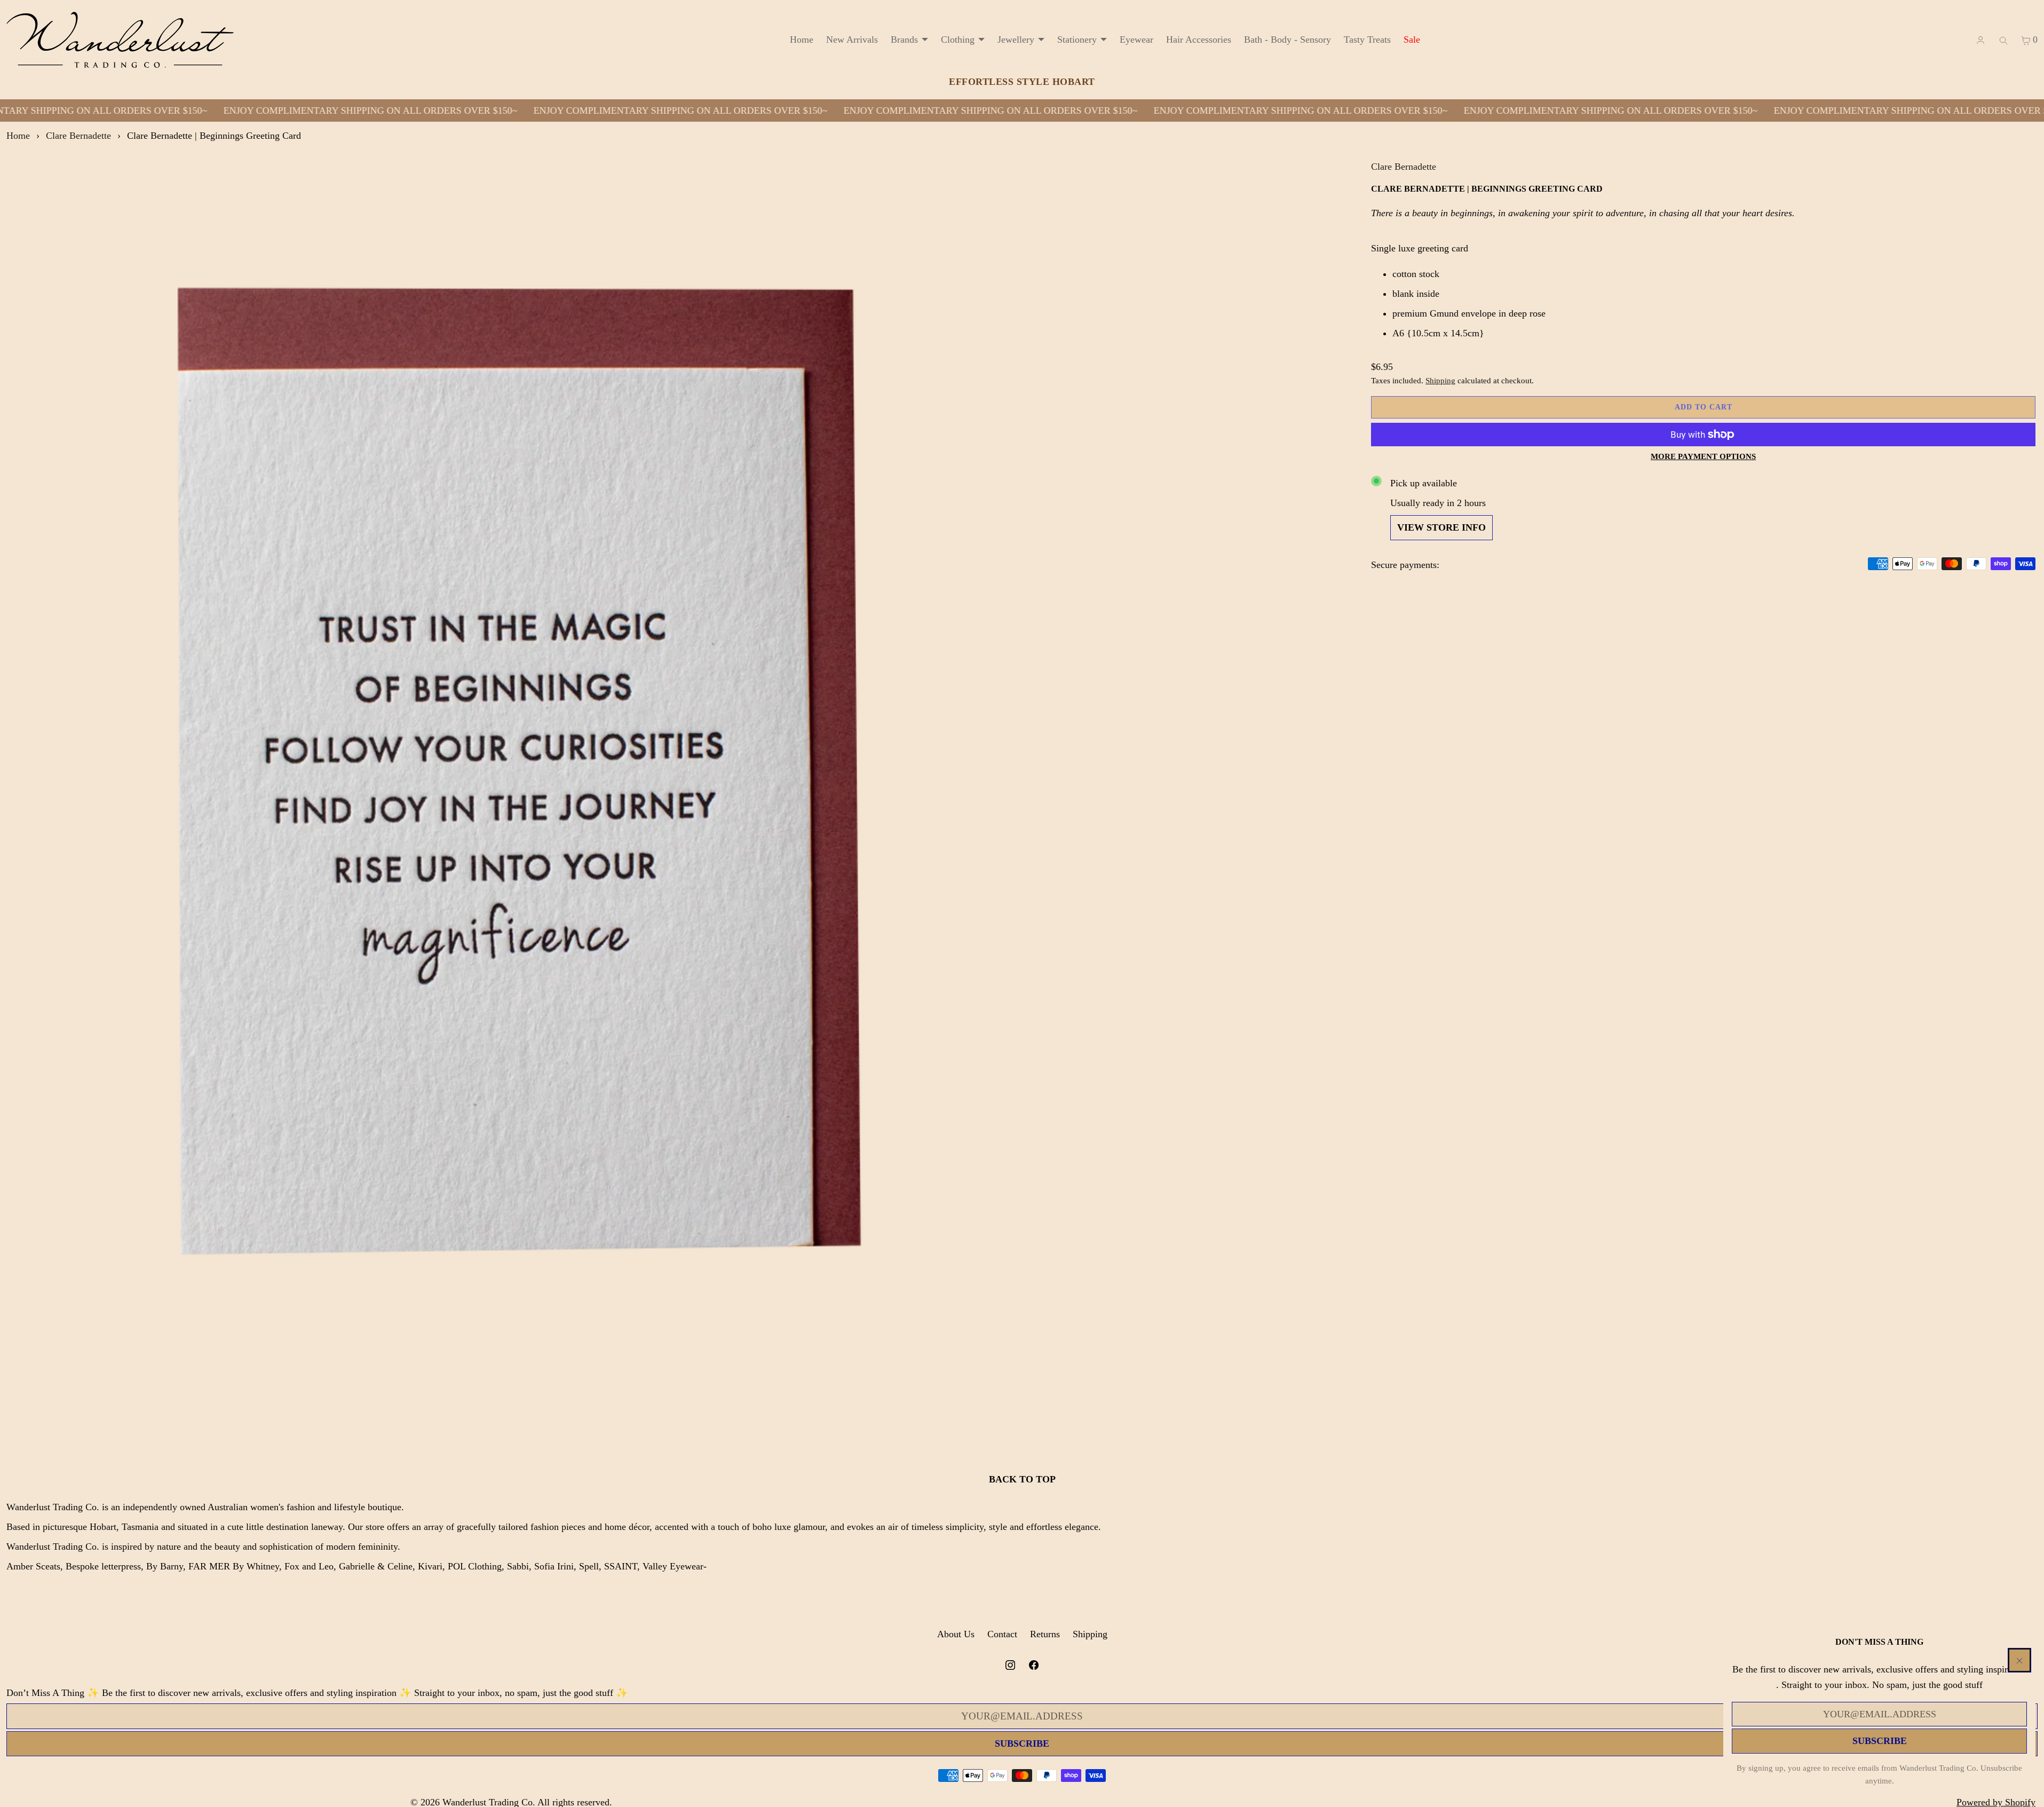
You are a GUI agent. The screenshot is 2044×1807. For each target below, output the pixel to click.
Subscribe (1880, 1741)
